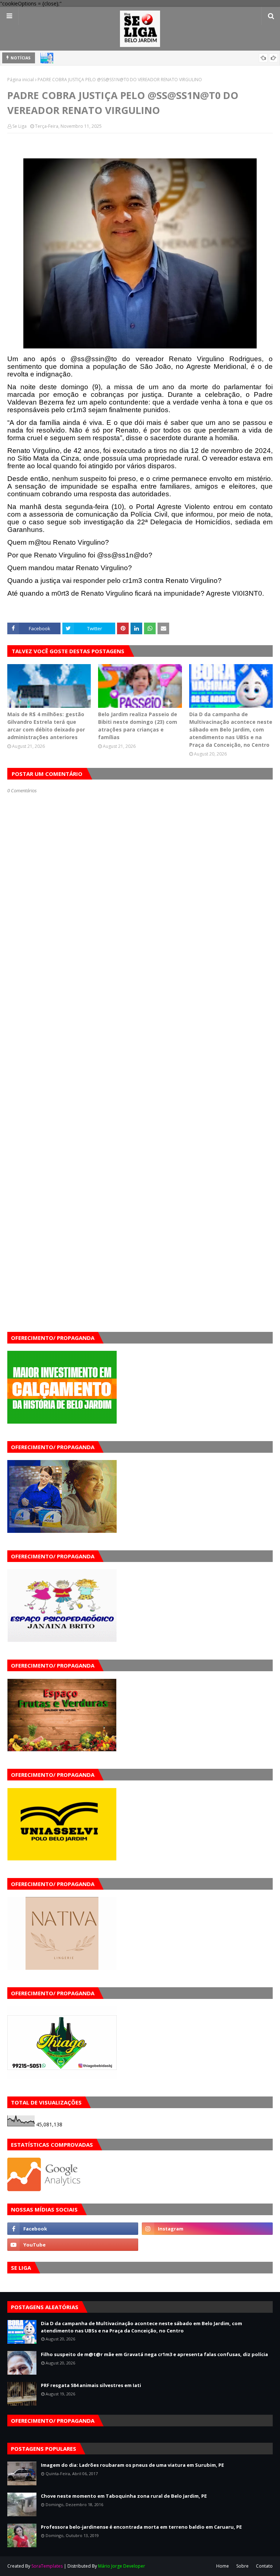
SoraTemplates (47, 2566)
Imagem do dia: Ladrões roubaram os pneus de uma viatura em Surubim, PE (132, 2465)
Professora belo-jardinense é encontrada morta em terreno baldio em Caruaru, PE (141, 2527)
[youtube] (73, 2245)
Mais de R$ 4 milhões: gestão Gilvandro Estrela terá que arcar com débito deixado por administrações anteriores (46, 726)
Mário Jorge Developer (122, 2566)
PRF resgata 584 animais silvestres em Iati (91, 2385)
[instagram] (207, 2229)
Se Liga (20, 126)
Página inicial (21, 80)
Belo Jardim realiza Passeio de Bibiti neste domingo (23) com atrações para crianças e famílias (138, 726)
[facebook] (73, 2229)
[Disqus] (140, 1051)
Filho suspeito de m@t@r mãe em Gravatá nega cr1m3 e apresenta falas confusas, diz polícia (154, 2354)
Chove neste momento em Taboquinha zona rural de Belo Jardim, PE (124, 2496)
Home (223, 2566)
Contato (264, 2566)
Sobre (242, 2566)
